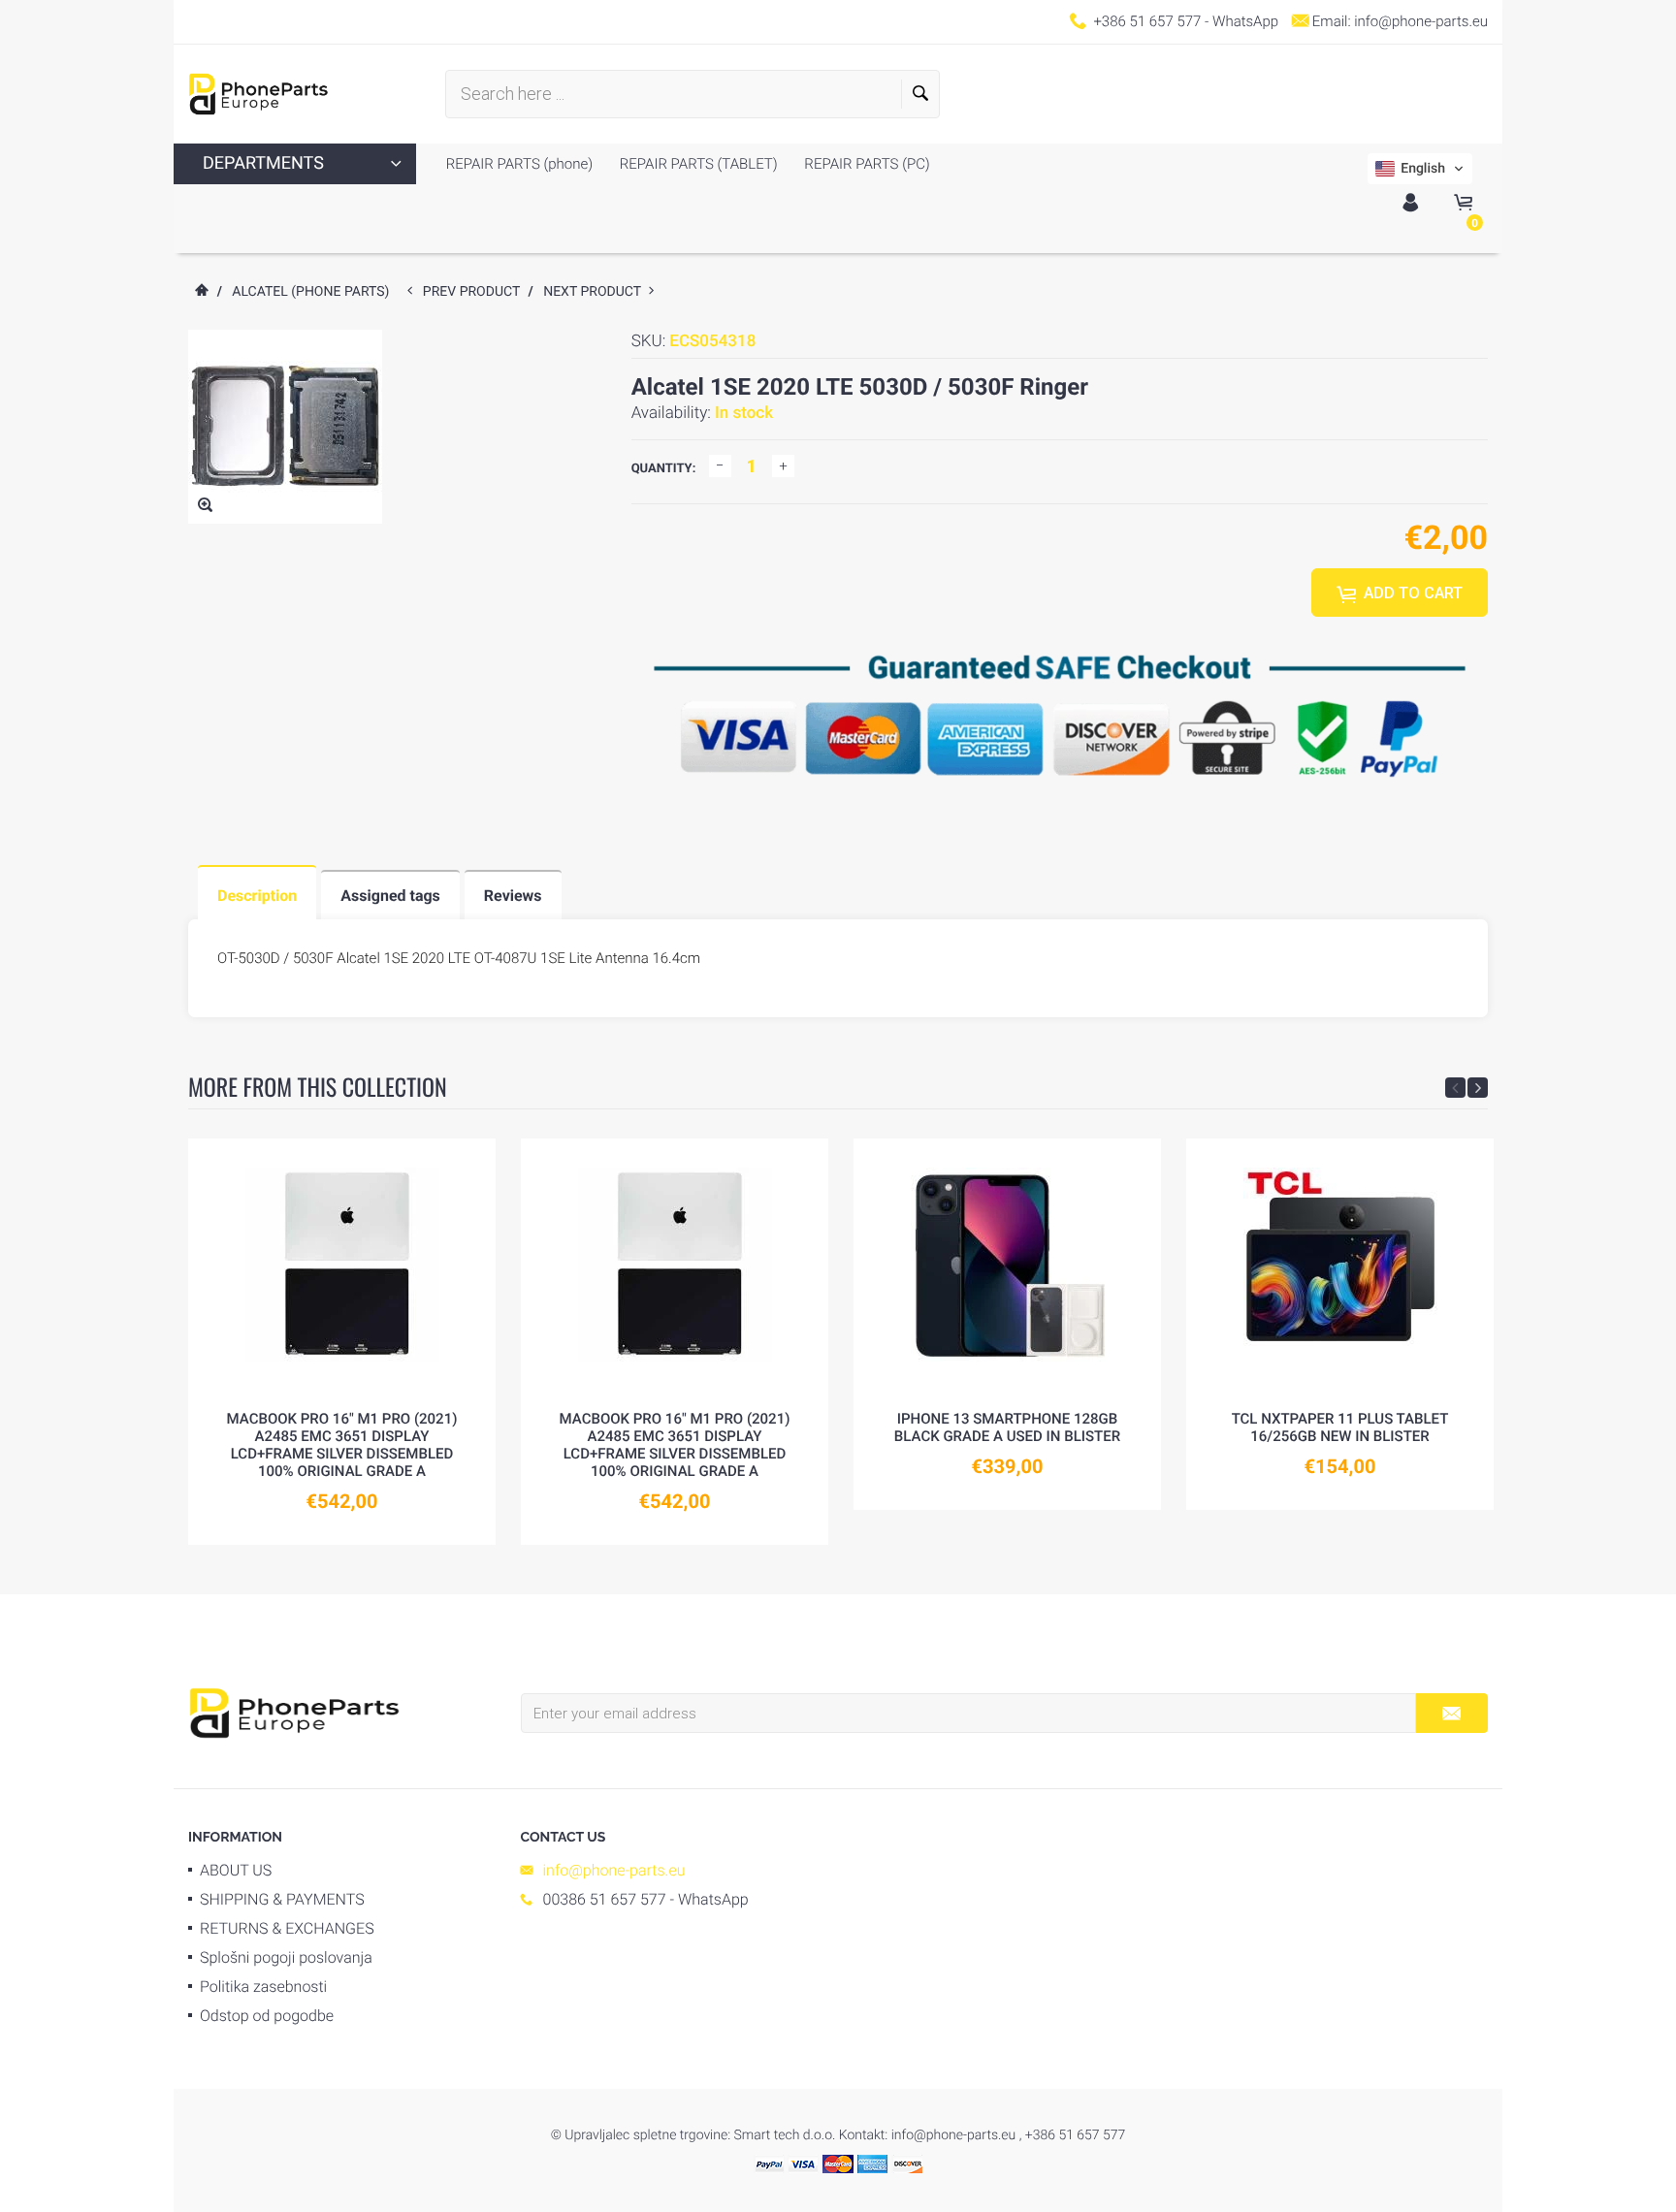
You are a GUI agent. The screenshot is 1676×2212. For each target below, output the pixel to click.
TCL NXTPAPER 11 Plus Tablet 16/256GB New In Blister (1340, 1427)
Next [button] (1478, 1088)
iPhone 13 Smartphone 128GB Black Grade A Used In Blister (1007, 1427)
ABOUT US (236, 1870)
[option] (342, 1342)
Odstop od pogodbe (267, 2016)
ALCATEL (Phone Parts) (310, 292)
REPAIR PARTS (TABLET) (697, 164)
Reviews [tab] (513, 896)
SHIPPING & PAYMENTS (282, 1899)
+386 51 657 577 (1147, 21)
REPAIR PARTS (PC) (866, 164)
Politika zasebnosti (263, 1987)
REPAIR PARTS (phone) (519, 164)
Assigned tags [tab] (390, 896)
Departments (263, 163)
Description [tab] (257, 896)
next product (596, 292)
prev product (476, 292)
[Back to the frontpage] (201, 292)
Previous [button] (1455, 1088)
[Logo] (258, 94)
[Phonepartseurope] (294, 1712)
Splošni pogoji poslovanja (286, 1957)
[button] (1420, 169)
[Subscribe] (1451, 1713)
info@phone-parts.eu (1421, 21)
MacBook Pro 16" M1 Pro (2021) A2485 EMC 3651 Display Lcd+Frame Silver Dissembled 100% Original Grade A (342, 1445)
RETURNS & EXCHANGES (287, 1928)
